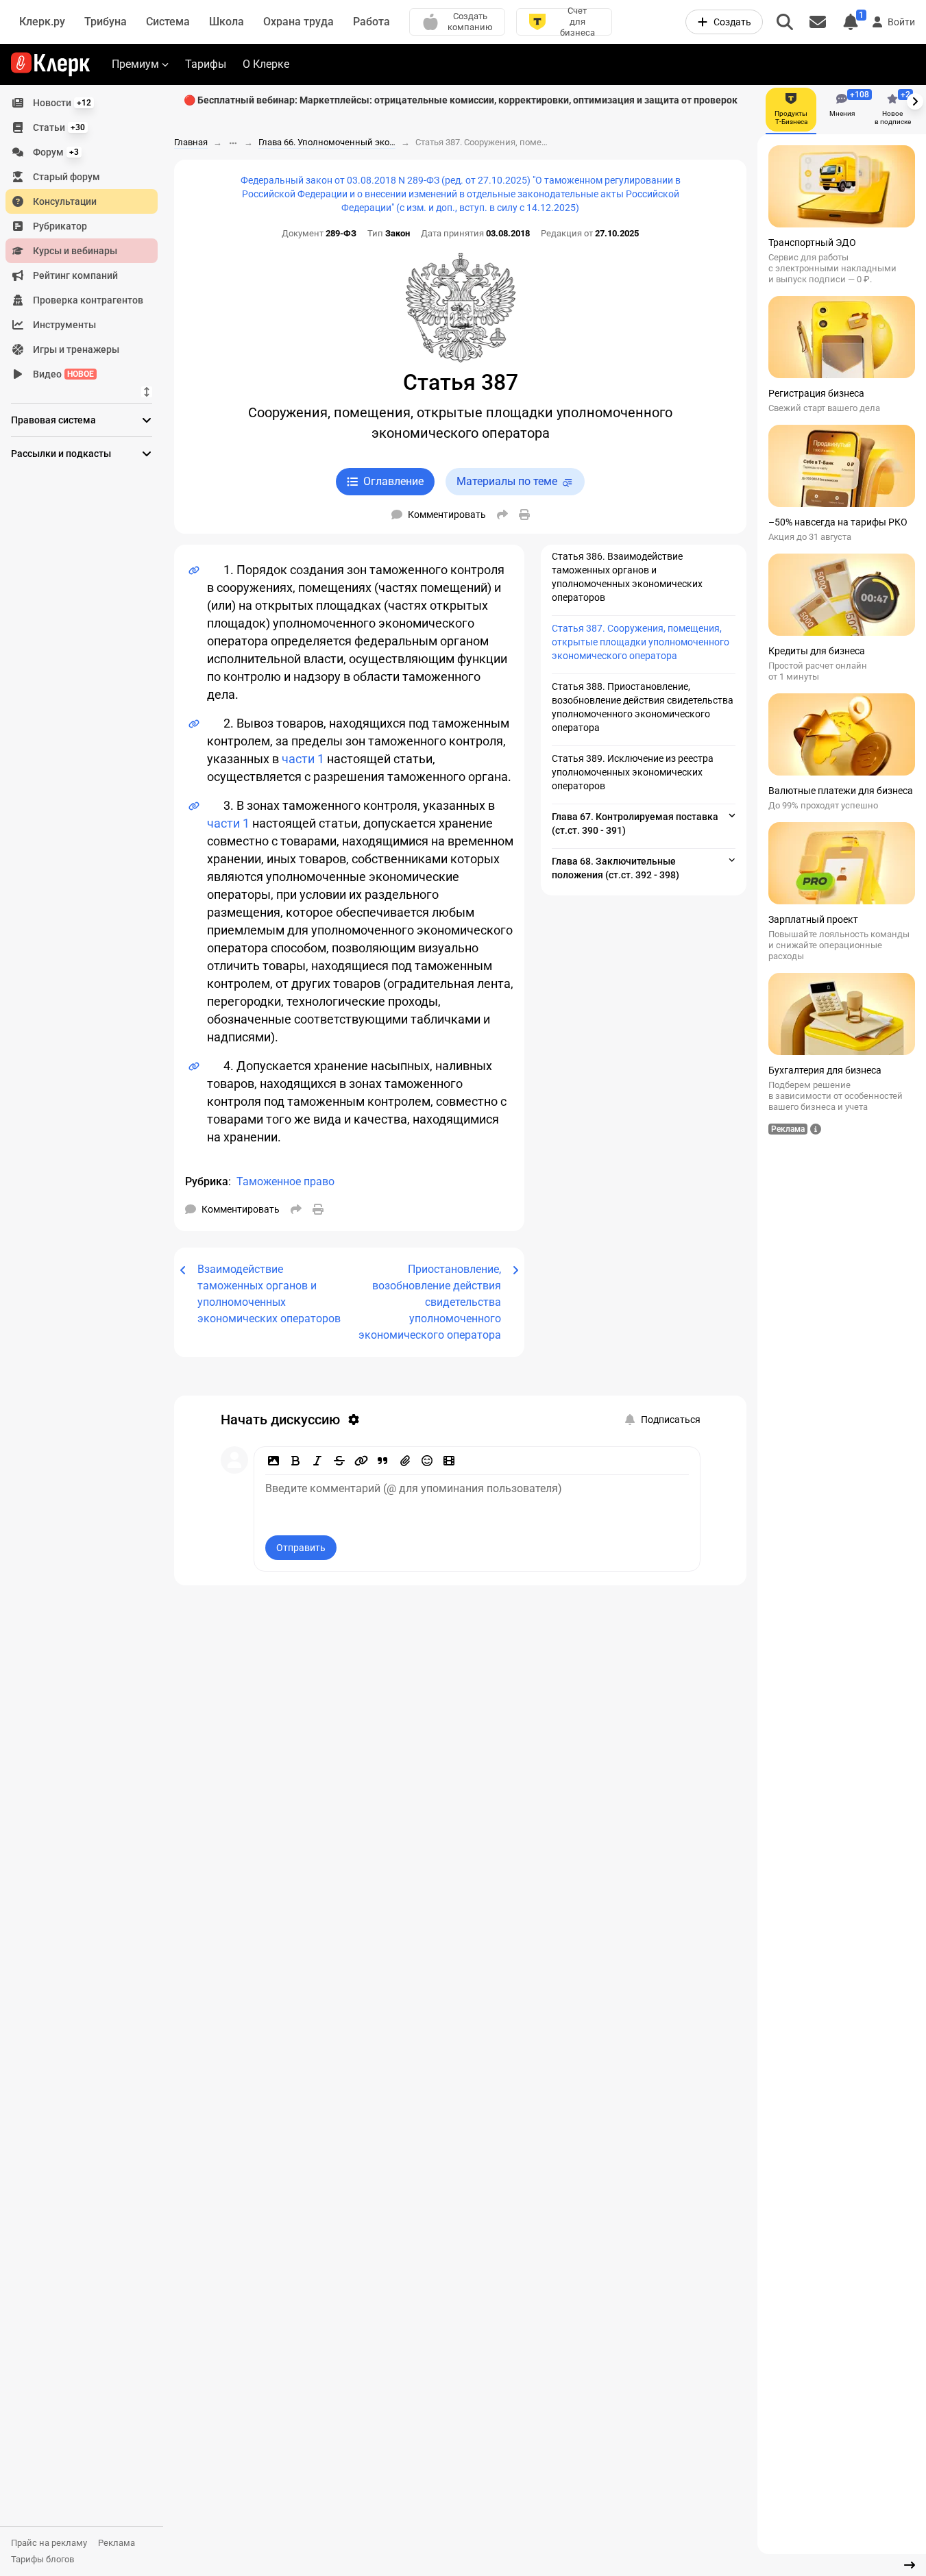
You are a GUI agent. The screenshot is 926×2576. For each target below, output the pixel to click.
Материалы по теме (507, 481)
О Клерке (266, 64)
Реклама (117, 2543)
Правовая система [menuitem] (53, 420)
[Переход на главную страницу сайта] (50, 64)
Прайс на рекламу (49, 2543)
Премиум (135, 64)
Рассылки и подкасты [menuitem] (61, 454)
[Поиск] (785, 22)
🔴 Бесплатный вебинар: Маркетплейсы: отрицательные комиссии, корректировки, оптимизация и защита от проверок (461, 100)
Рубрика (207, 1181)
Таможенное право (285, 1181)
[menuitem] (82, 103)
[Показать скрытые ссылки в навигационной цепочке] (233, 143)
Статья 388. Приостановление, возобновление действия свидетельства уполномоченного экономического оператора (643, 707)
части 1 (303, 759)
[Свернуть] (910, 2565)
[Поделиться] (502, 515)
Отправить (301, 1548)
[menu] (87, 238)
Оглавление (393, 481)
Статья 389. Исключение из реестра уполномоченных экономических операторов (633, 772)
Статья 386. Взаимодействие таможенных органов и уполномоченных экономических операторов (627, 577)
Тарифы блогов (42, 2559)
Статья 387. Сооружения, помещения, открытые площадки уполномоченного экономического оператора (641, 642)
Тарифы (206, 64)
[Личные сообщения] (818, 22)
